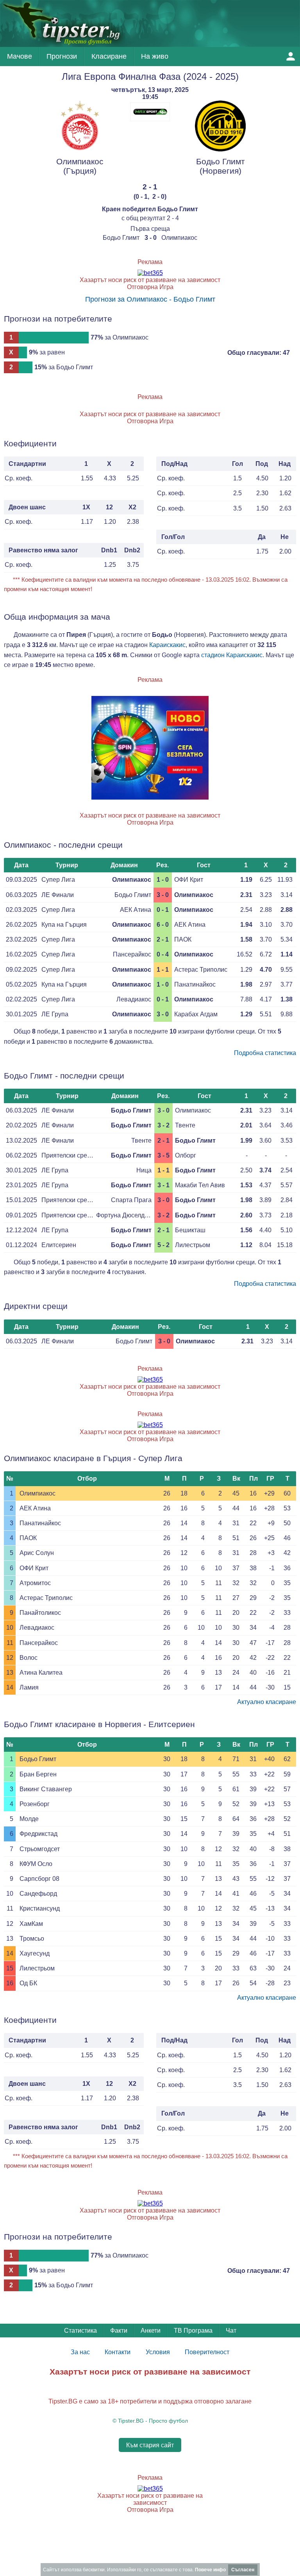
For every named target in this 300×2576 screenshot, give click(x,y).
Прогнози (62, 56)
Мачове (20, 56)
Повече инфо (210, 2570)
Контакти (118, 2352)
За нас (80, 2352)
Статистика (80, 2331)
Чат (231, 2331)
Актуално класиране (267, 1702)
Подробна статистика (265, 1053)
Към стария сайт (150, 2445)
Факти (119, 2331)
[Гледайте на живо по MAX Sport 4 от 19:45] (150, 119)
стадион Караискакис (232, 655)
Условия (158, 2352)
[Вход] (291, 56)
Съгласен (243, 2570)
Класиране (109, 56)
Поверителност (207, 2352)
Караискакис (167, 645)
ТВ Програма (193, 2331)
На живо (155, 56)
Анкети (151, 2331)
